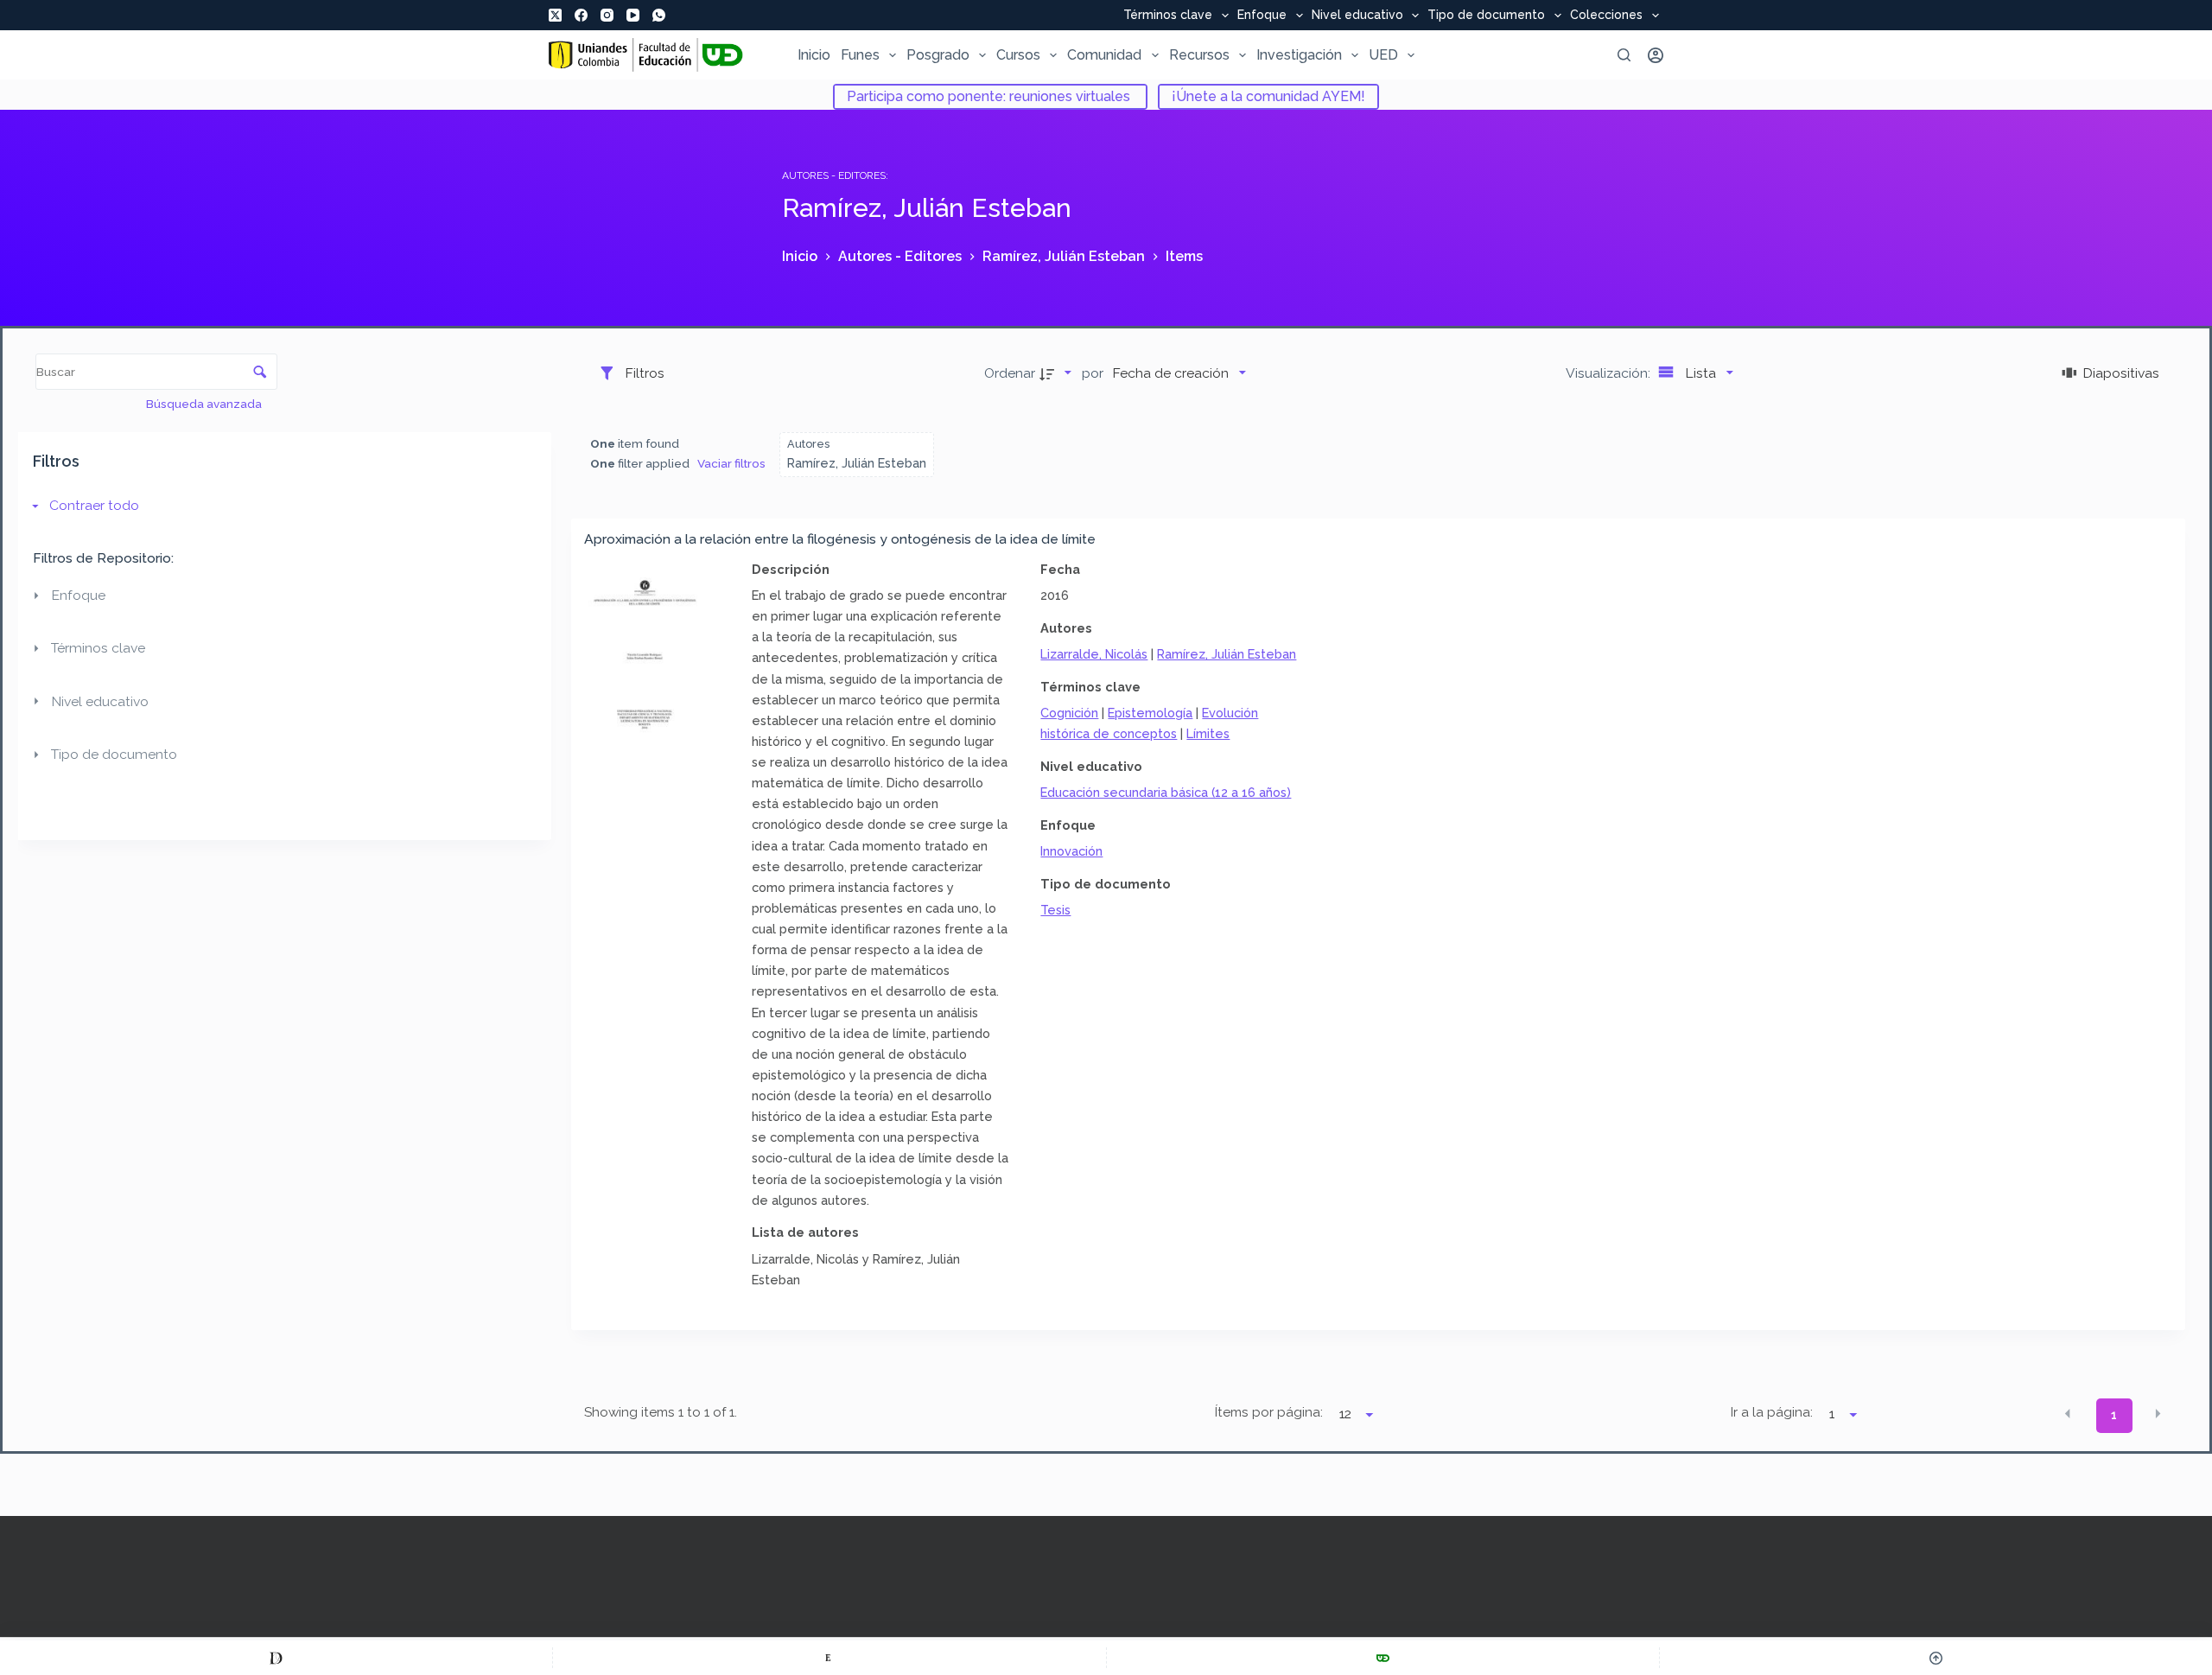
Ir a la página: (1772, 1412)
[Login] (1656, 55)
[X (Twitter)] (555, 15)
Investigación (1299, 55)
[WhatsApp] (659, 15)
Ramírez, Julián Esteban (1227, 654)
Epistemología (1150, 713)
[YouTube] (633, 15)
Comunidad (1104, 55)
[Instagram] (607, 15)
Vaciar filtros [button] (731, 463)
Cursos (1018, 55)
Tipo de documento (1486, 16)
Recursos (1199, 55)
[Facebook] (581, 15)
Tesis (1055, 910)
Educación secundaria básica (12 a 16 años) (1166, 792)
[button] (2068, 1414)
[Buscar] (1624, 55)
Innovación (1071, 851)
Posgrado (938, 55)
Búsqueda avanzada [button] (205, 404)
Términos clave (1168, 16)
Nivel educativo (1357, 16)
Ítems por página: (1268, 1412)
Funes (860, 55)
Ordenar (1010, 373)
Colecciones (1606, 16)
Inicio (814, 55)
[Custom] (276, 1658)
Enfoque (1262, 16)
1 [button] (2114, 1415)
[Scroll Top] (1936, 1658)
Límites (1208, 733)
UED (1383, 55)
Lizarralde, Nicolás (1094, 654)
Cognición (1069, 713)
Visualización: (1610, 373)
